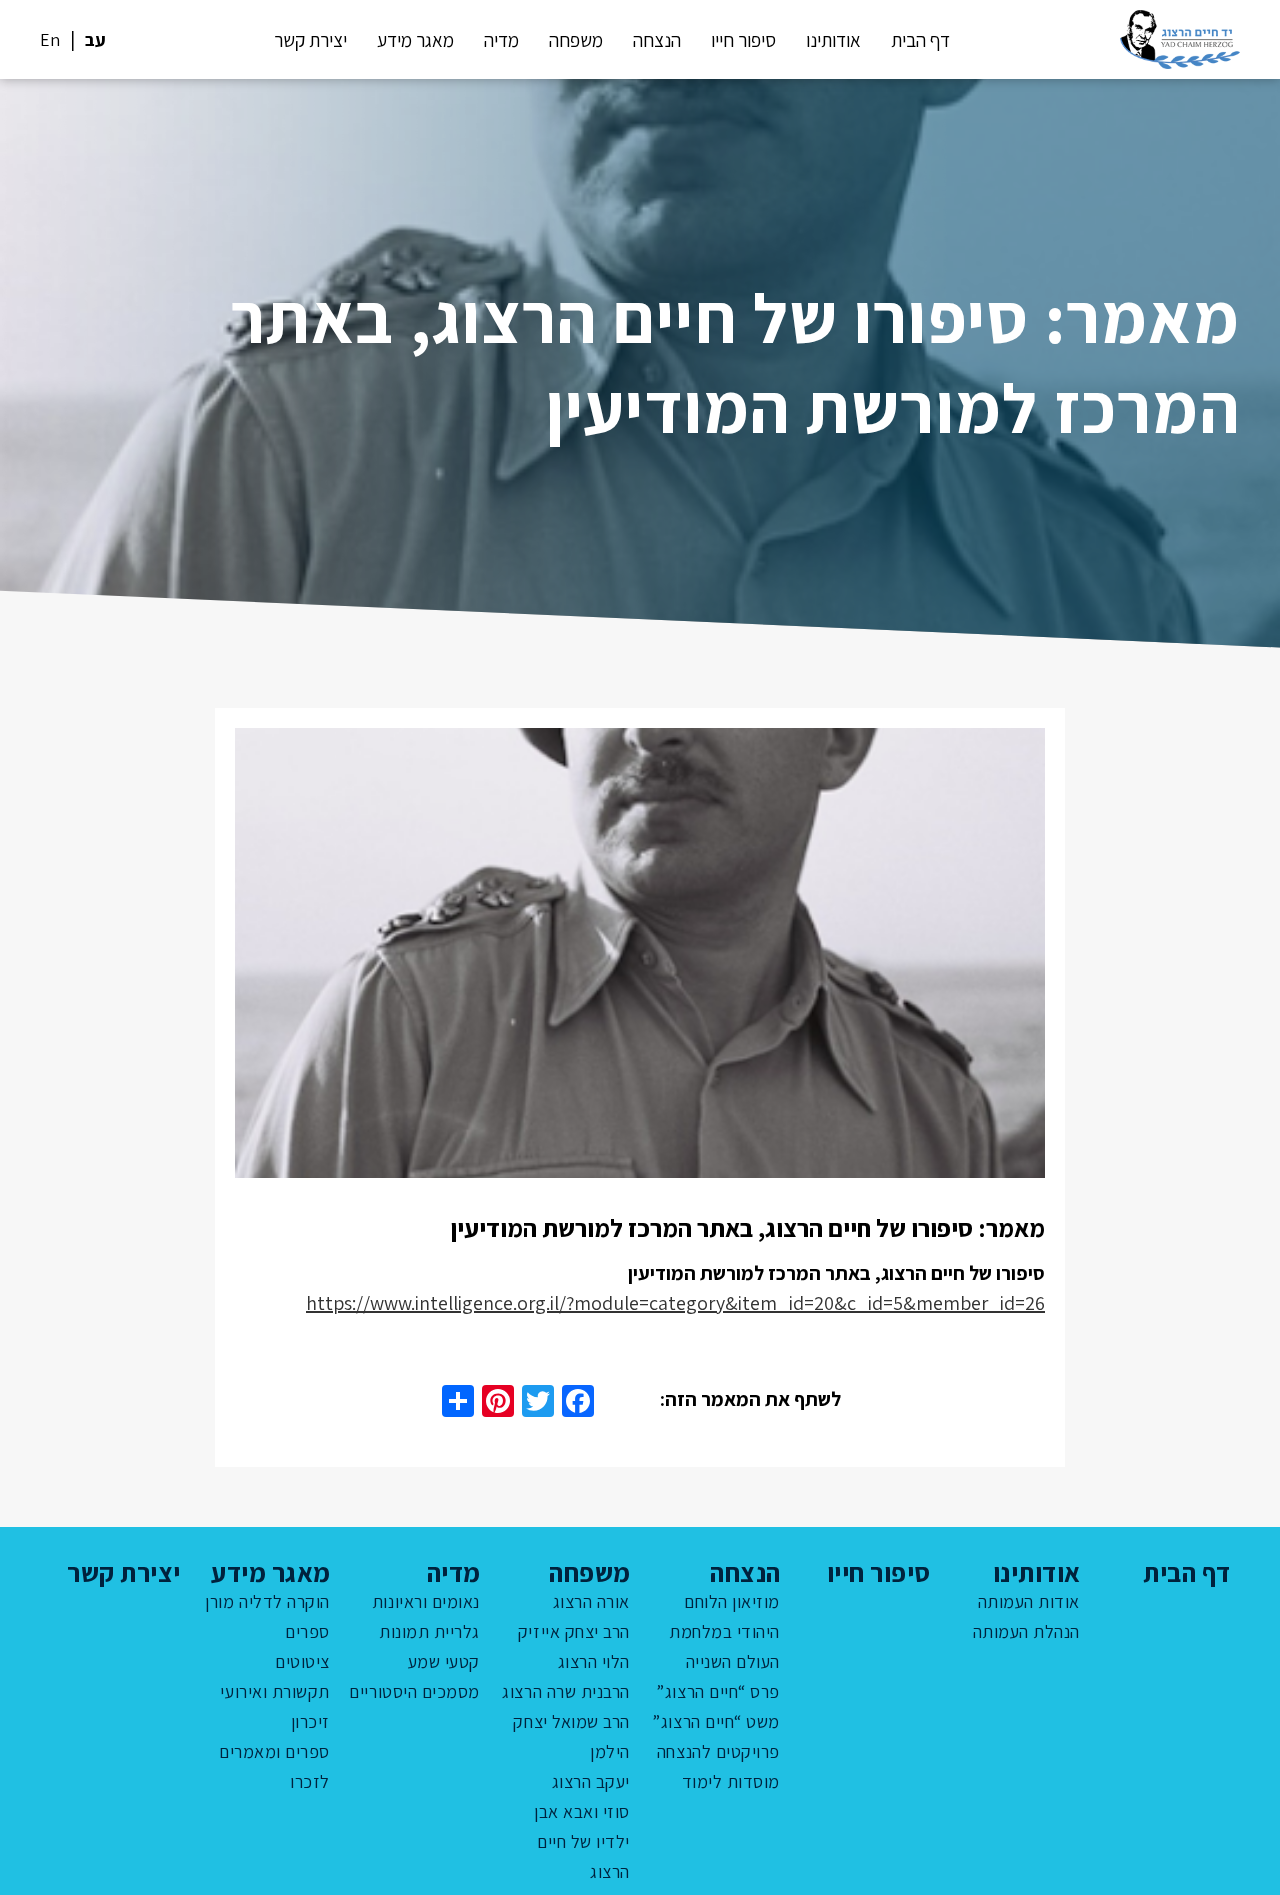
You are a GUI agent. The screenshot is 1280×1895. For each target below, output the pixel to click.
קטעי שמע (444, 1661)
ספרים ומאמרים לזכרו (274, 1766)
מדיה (501, 40)
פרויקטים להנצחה (718, 1751)
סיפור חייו (743, 40)
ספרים (307, 1631)
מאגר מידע (415, 40)
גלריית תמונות (429, 1631)
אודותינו (833, 40)
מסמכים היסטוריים (414, 1691)
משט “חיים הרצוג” (716, 1721)
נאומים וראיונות (426, 1601)
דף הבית (920, 40)
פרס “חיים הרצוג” (718, 1691)
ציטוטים (302, 1661)
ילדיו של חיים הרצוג (583, 1856)
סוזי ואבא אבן (582, 1811)
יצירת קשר (310, 40)
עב (95, 39)
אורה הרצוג (591, 1601)
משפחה (576, 40)
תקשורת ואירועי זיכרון (275, 1706)
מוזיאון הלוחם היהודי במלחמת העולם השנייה (724, 1631)
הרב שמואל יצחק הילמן (571, 1736)
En (50, 39)
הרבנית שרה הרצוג (566, 1691)
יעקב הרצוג (591, 1781)
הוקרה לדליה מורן (267, 1601)
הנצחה (657, 40)
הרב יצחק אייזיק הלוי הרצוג (574, 1646)
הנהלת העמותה (1026, 1631)
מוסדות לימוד (731, 1781)
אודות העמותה (1029, 1601)
